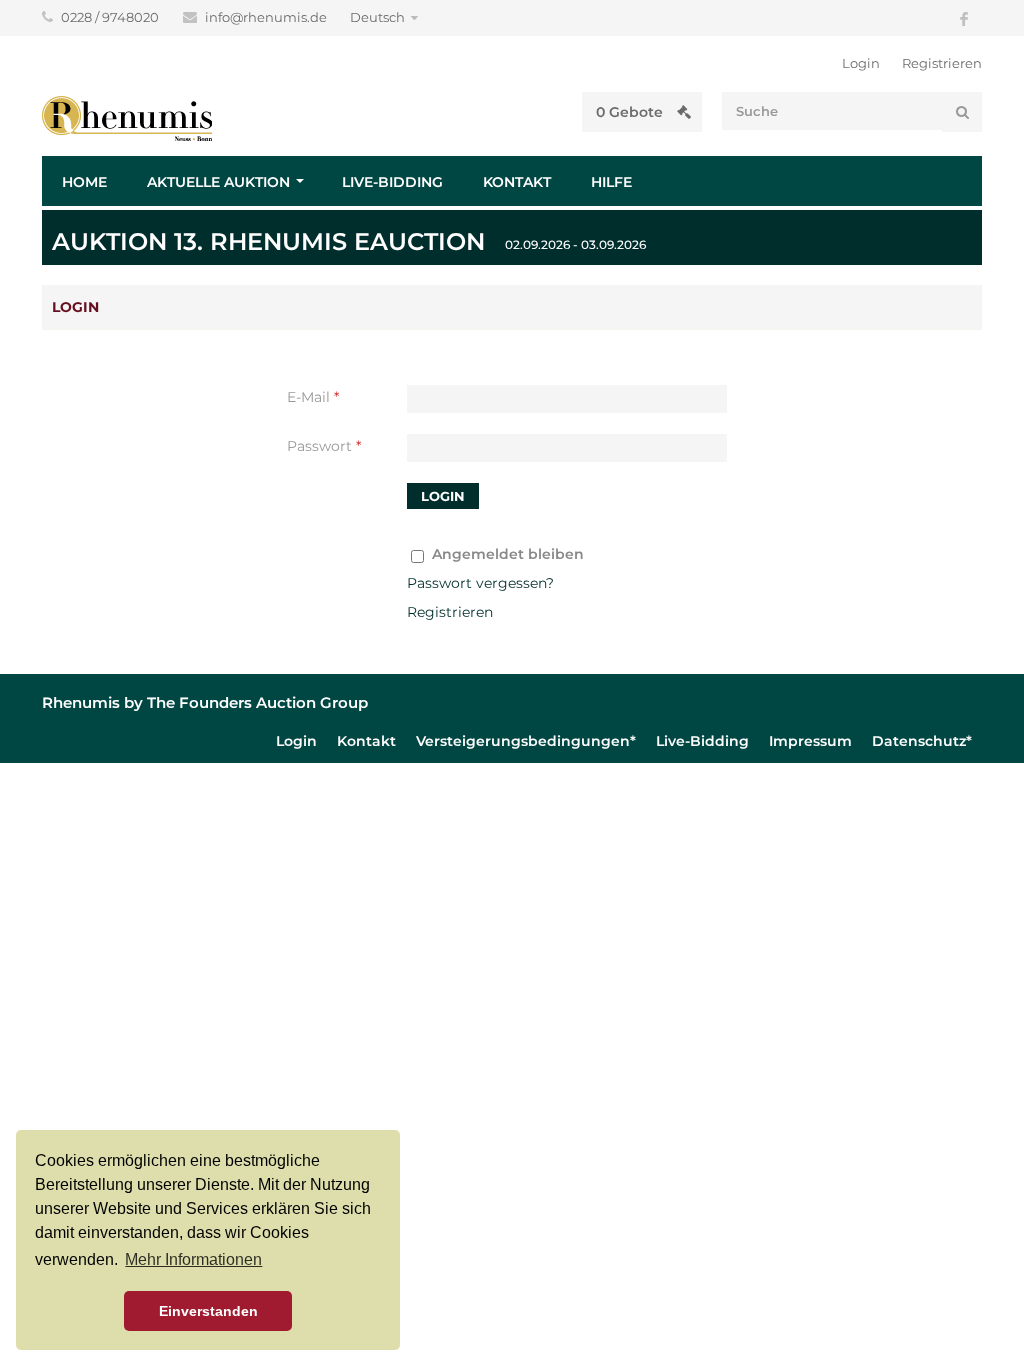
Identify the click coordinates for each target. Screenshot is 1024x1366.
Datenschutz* (922, 741)
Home (84, 182)
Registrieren (942, 63)
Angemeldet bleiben (508, 554)
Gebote (631, 112)
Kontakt (517, 182)
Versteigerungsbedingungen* (526, 741)
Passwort (324, 446)
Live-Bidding (392, 182)
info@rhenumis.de (267, 17)
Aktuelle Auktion (218, 182)
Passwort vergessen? (480, 583)
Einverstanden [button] (208, 1311)
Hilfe (611, 182)
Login (861, 63)
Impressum (810, 741)
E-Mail (313, 397)
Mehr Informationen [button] (193, 1259)
